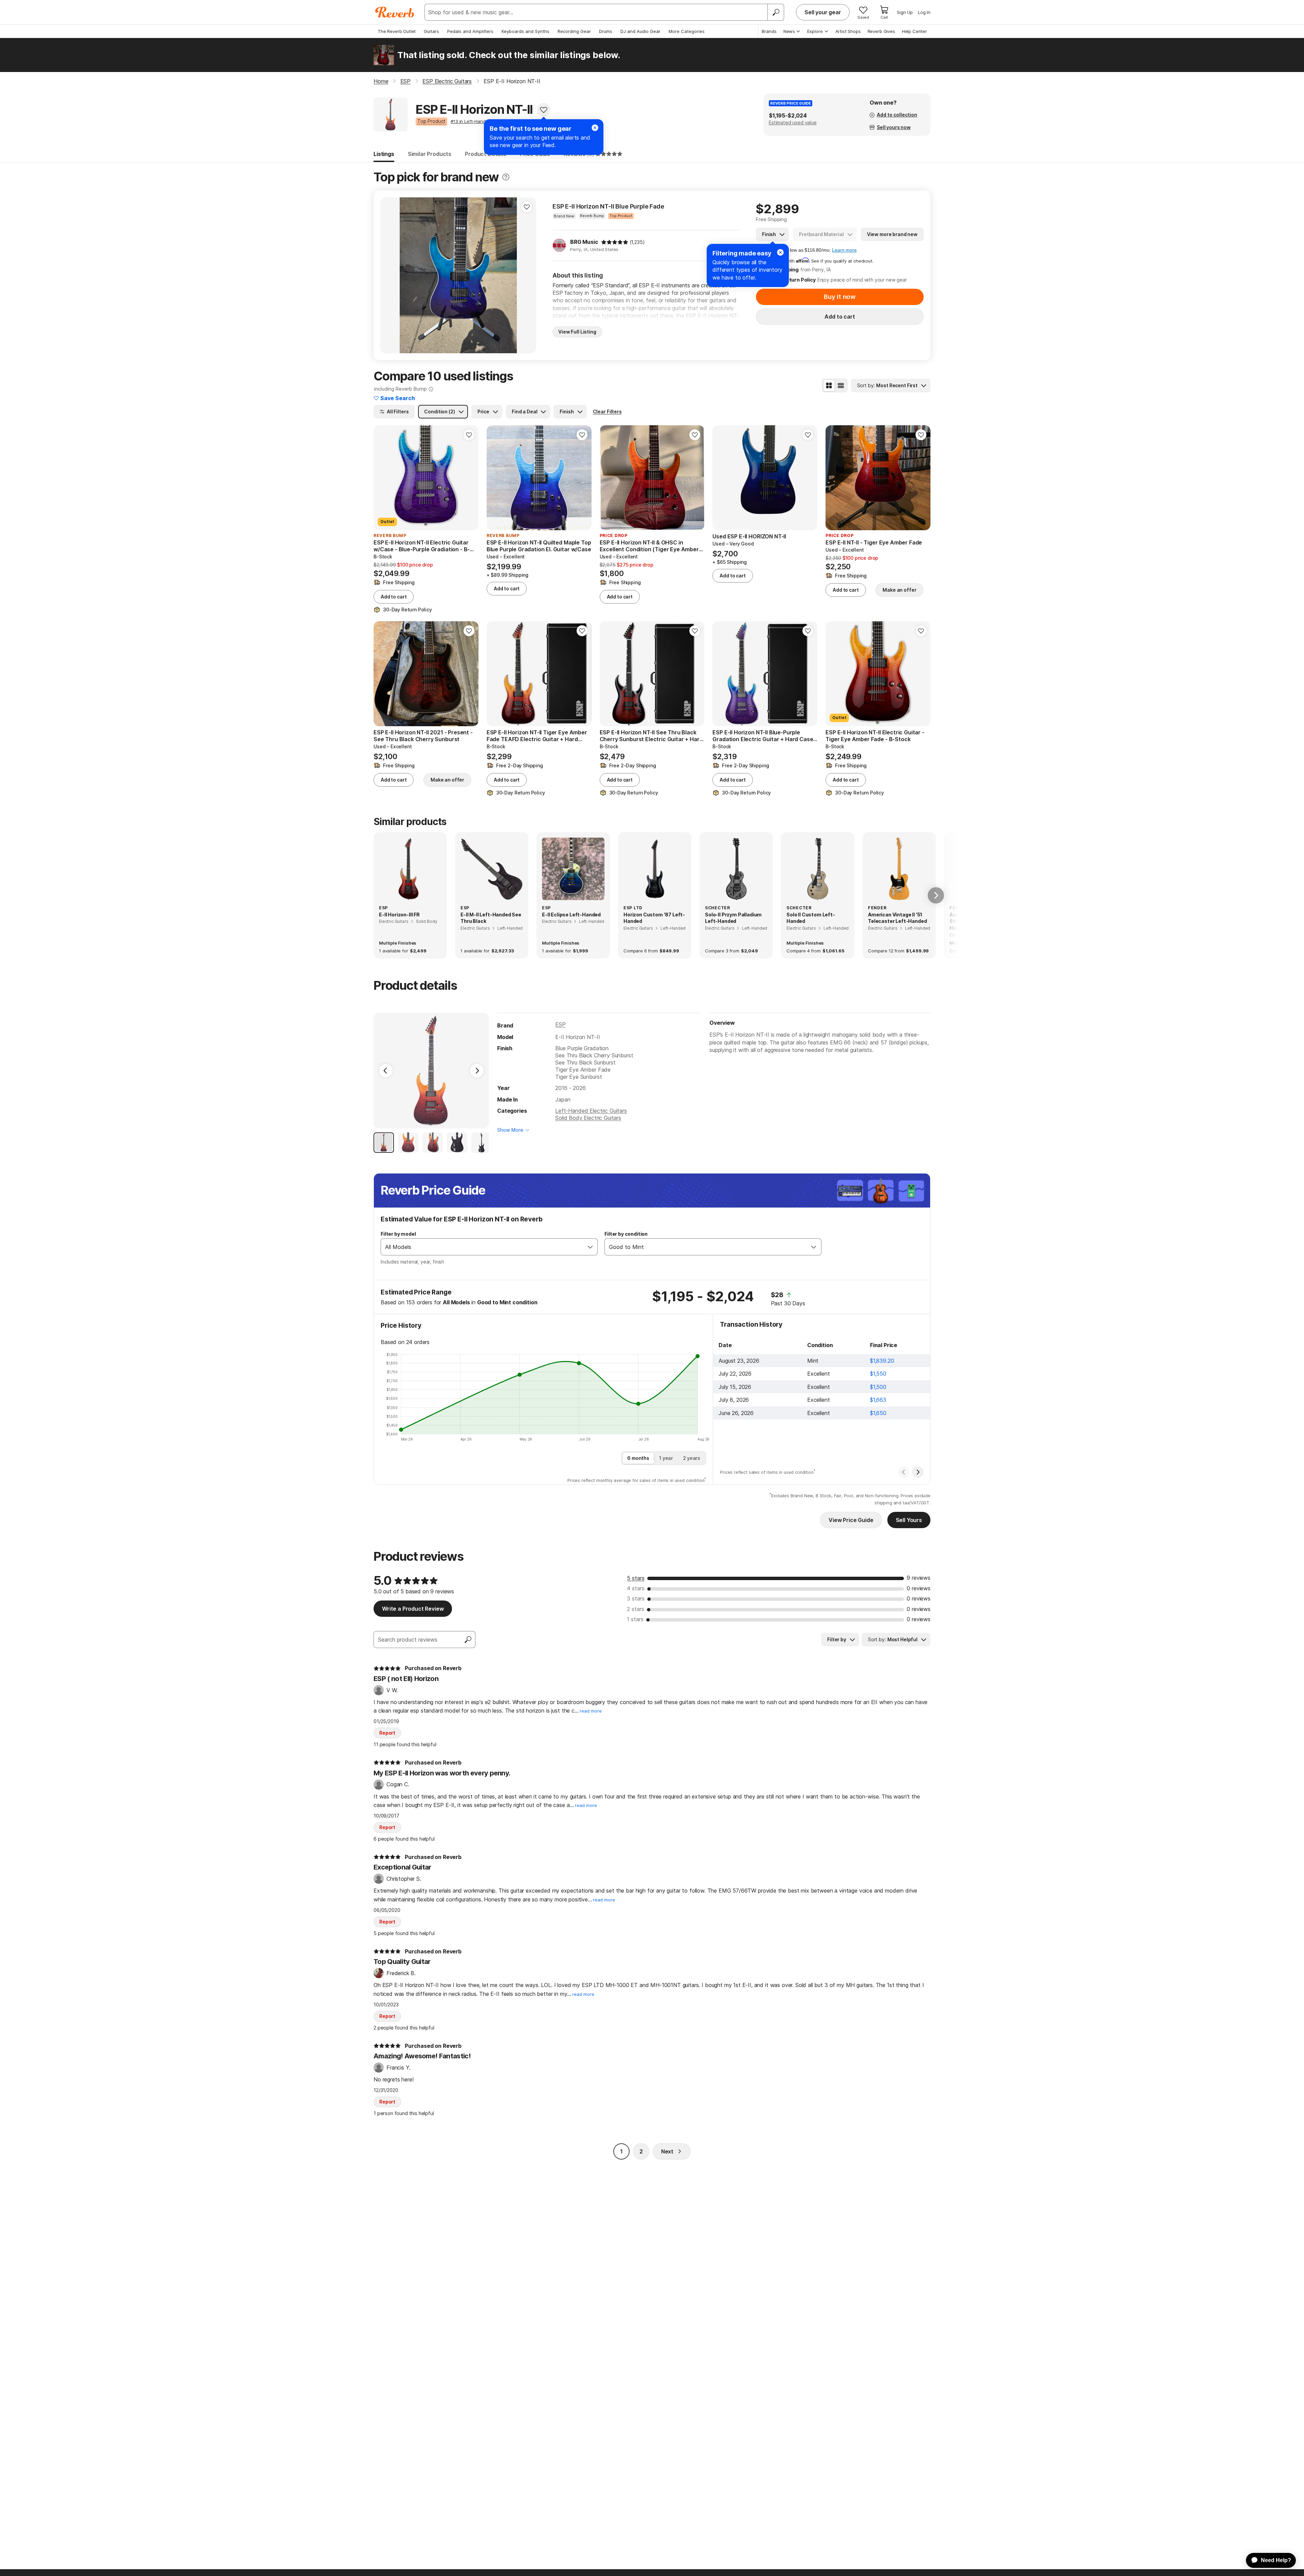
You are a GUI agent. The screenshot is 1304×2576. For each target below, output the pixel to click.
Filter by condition (626, 1234)
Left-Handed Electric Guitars (591, 1111)
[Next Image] (477, 1071)
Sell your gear (823, 12)
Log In (924, 12)
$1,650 (878, 1413)
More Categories (687, 31)
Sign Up (905, 12)
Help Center (914, 31)
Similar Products (430, 154)
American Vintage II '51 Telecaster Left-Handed (897, 918)
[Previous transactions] (904, 1472)
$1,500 (878, 1387)
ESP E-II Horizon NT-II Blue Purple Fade (608, 206)
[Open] (590, 1247)
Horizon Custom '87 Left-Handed (654, 918)
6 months (638, 1458)
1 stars (635, 1619)
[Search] (776, 12)
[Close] (780, 252)
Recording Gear (574, 31)
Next (667, 2151)
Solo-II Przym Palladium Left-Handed (733, 918)
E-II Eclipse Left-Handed (571, 915)
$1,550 (878, 1374)
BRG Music (584, 242)
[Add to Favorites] (544, 110)
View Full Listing (577, 332)
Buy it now (840, 297)
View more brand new (892, 234)
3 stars (636, 1598)
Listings (384, 154)
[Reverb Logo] (395, 12)
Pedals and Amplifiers (470, 31)
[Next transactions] (918, 1472)
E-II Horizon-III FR (399, 915)
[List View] (841, 386)
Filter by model (398, 1234)
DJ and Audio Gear (640, 31)
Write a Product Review (413, 1609)
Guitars (431, 31)
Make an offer (899, 590)
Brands (769, 31)
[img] (615, 242)
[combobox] (482, 1247)
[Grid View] (829, 386)
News (789, 31)
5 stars (636, 1578)
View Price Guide (851, 1520)
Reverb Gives (881, 31)
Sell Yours (909, 1520)
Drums (606, 31)
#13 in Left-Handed (471, 121)
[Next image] (527, 275)
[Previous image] (390, 275)
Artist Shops (848, 31)
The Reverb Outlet (397, 31)
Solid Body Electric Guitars (588, 1118)
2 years (692, 1458)
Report (387, 1733)
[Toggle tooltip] (506, 177)
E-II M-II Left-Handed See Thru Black (491, 918)
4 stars (636, 1588)
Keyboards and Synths (526, 31)
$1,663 (878, 1400)
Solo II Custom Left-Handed (811, 918)
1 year (666, 1458)
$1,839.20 (882, 1361)
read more (591, 1711)
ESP (560, 1024)
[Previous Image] (386, 1071)
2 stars (636, 1609)
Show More (510, 1130)
